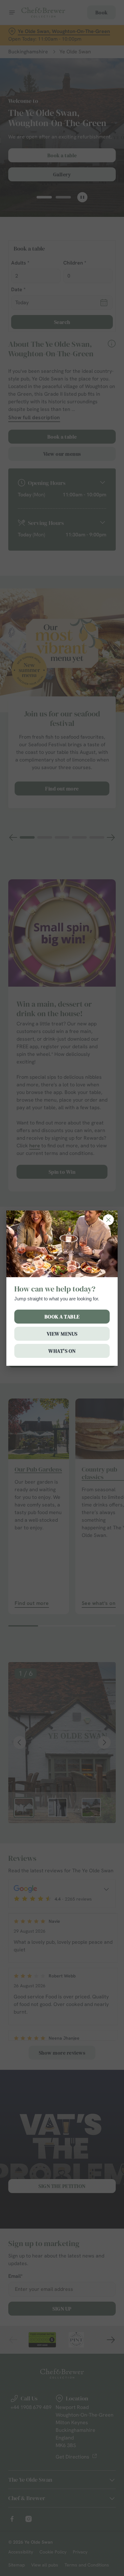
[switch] (108, 1297)
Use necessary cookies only (62, 1403)
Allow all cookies (62, 1382)
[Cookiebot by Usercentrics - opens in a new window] (89, 1168)
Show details (90, 1362)
